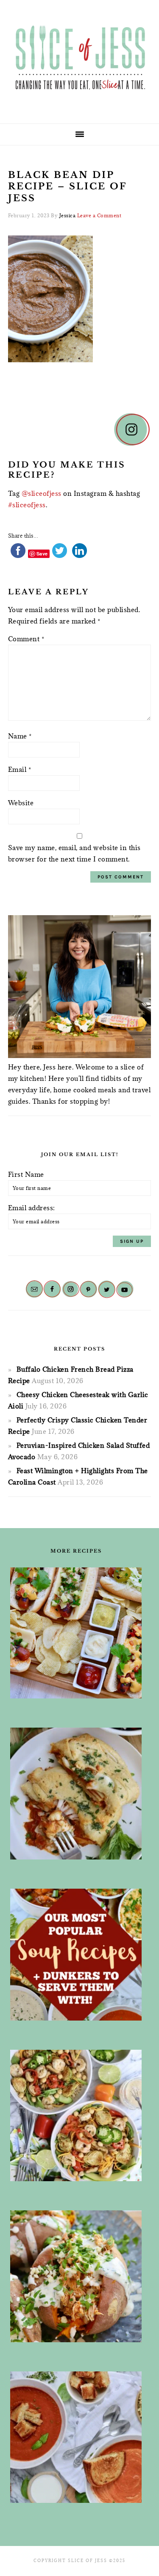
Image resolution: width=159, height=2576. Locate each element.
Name (20, 736)
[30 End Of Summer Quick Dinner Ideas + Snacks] (76, 1633)
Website (21, 803)
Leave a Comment (99, 215)
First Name (26, 1174)
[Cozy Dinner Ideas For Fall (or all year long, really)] (76, 2276)
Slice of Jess (80, 59)
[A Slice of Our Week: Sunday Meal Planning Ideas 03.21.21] (76, 2116)
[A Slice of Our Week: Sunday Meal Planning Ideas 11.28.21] (76, 2437)
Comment (26, 639)
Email (20, 769)
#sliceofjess (27, 505)
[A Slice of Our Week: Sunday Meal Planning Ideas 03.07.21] (76, 1794)
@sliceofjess (42, 493)
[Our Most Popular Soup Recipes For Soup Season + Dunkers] (76, 1955)
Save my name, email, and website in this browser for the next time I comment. (74, 853)
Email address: (32, 1208)
